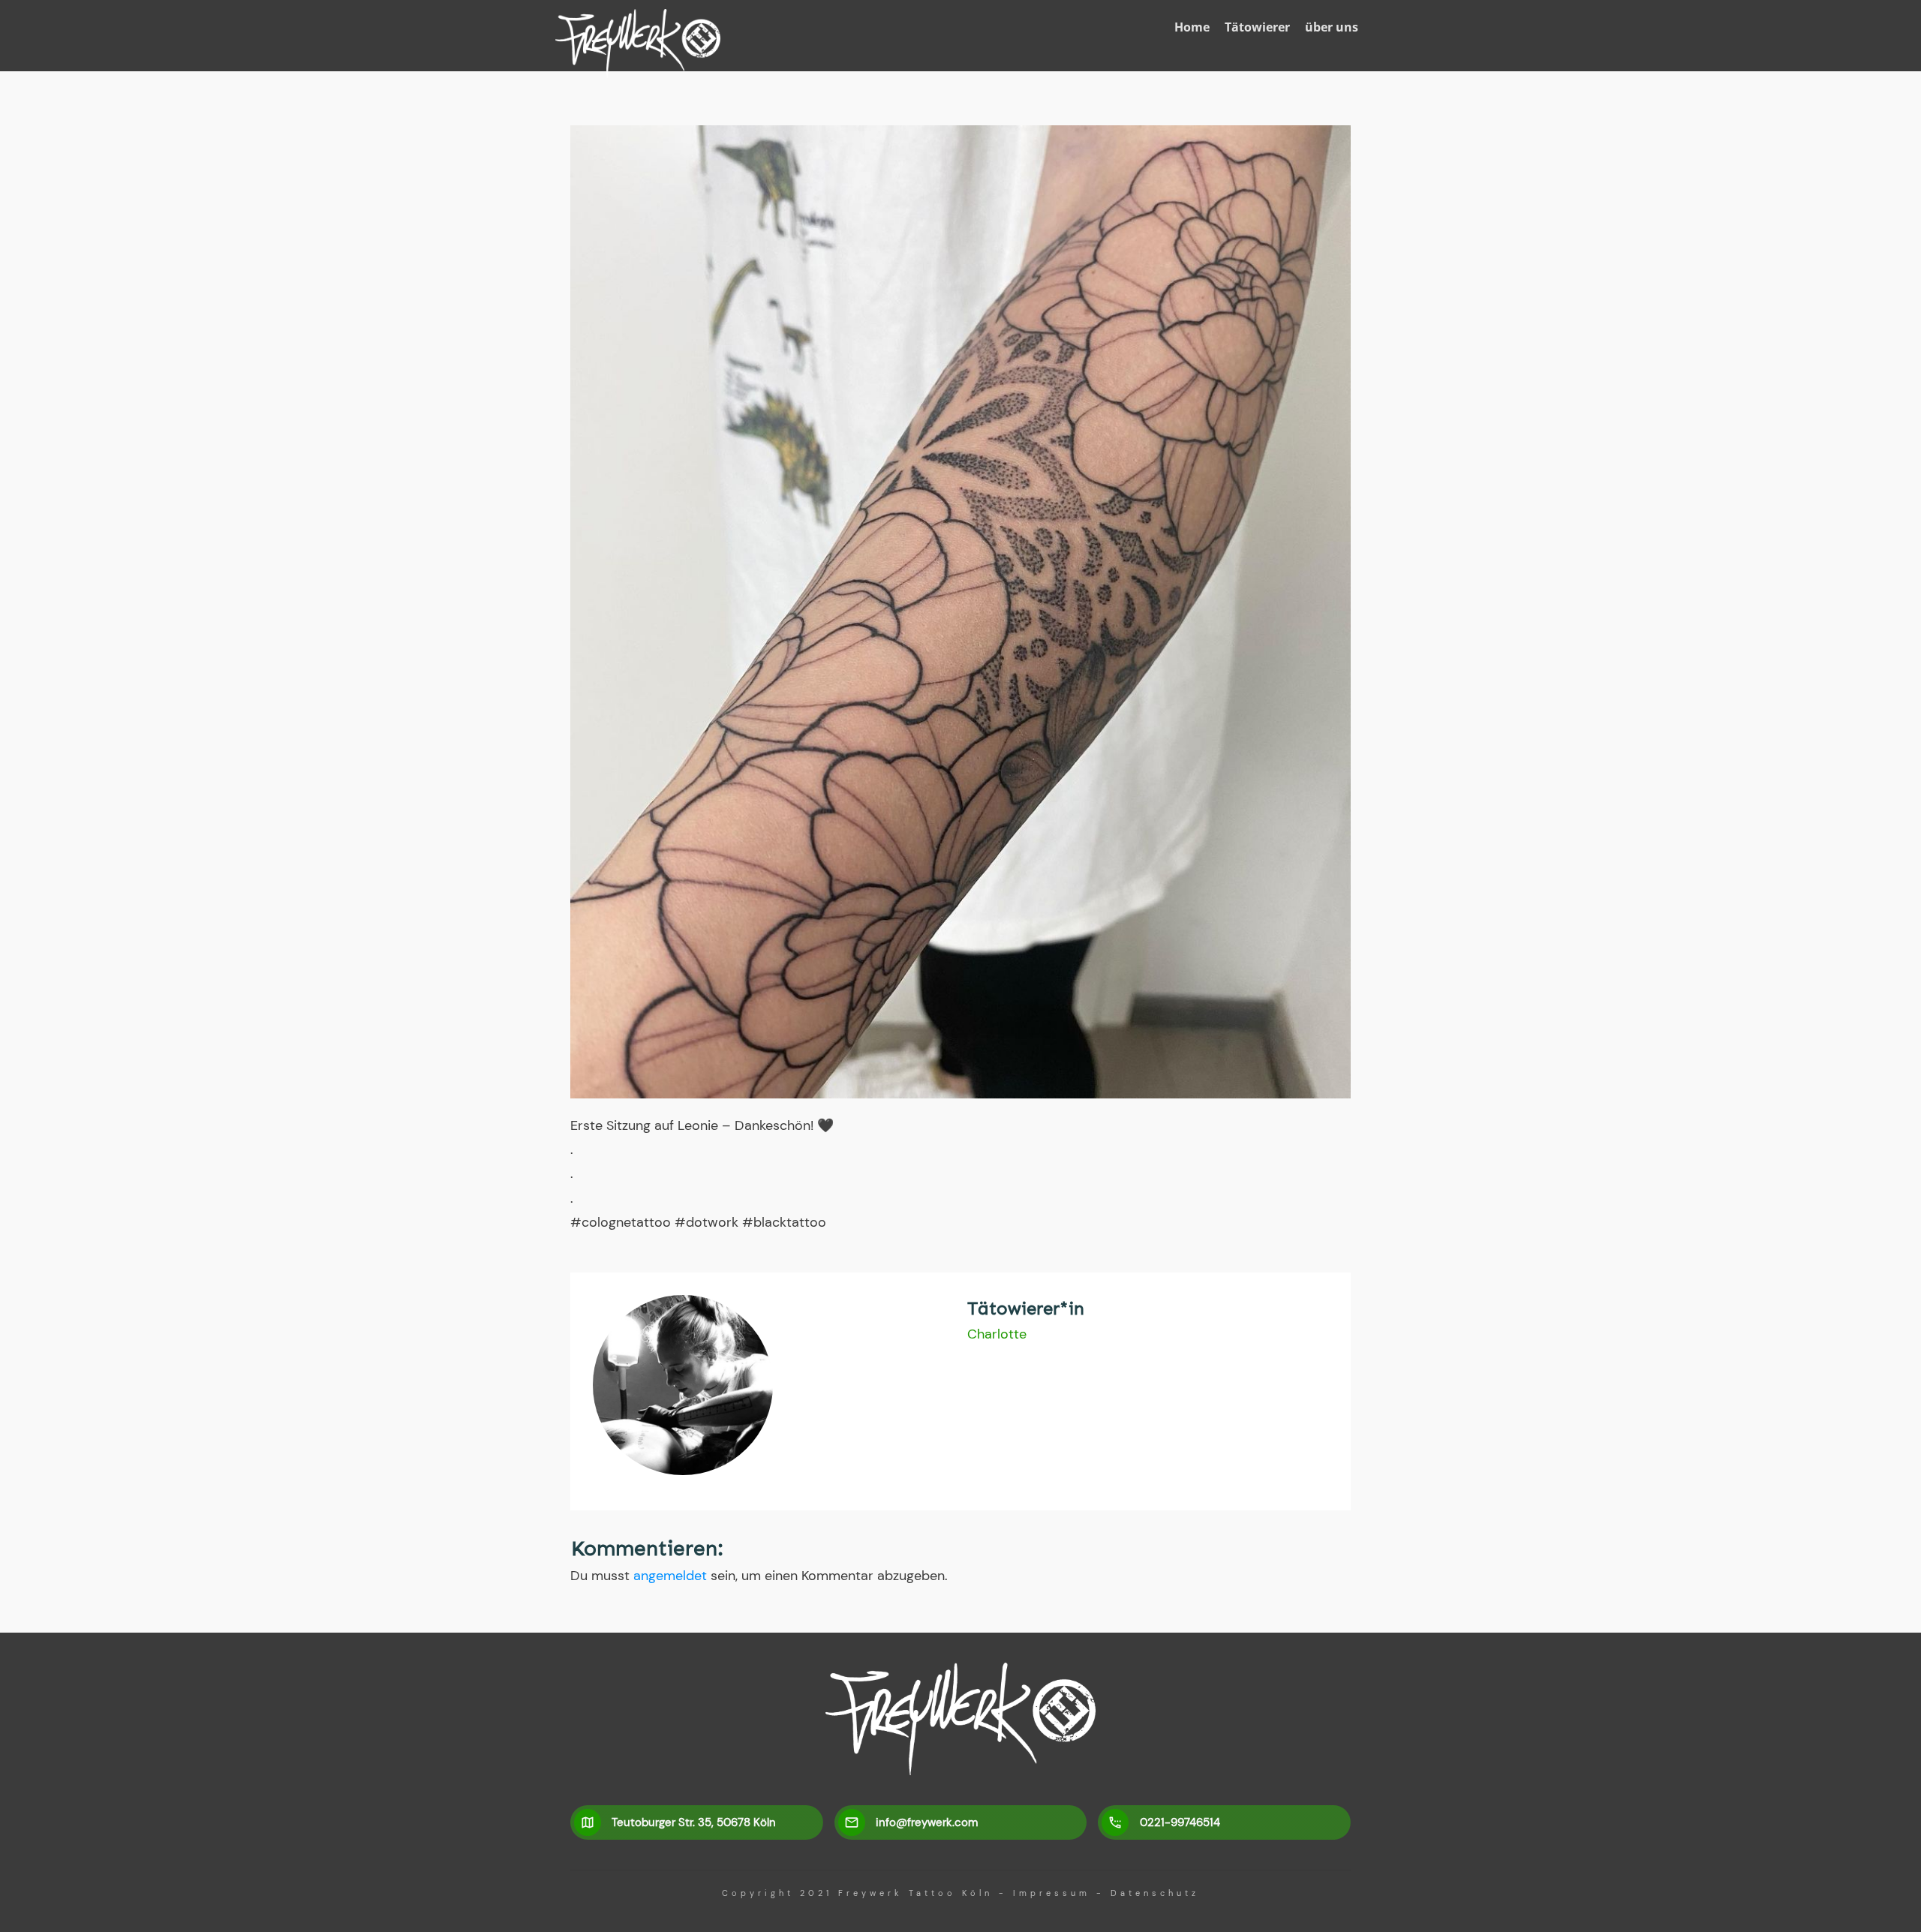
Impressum (1052, 1893)
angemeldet (670, 1576)
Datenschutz (1155, 1893)
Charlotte (997, 1334)
